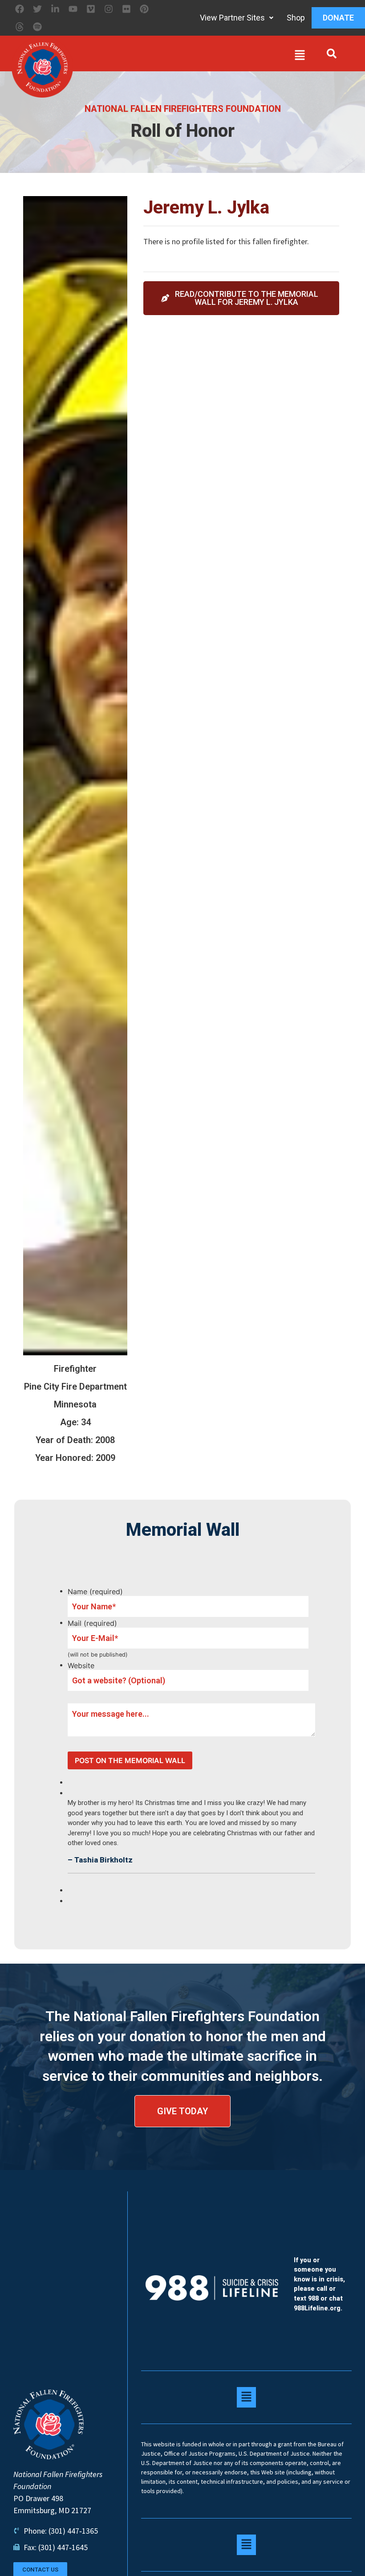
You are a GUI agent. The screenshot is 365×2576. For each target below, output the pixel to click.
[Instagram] (109, 9)
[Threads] (20, 27)
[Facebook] (20, 9)
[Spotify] (37, 27)
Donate (338, 18)
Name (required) (95, 1592)
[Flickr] (126, 9)
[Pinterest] (144, 9)
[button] (191, 57)
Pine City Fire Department (75, 1386)
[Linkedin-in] (55, 9)
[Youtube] (73, 9)
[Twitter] (37, 9)
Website (81, 1665)
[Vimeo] (91, 9)
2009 (105, 1458)
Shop (296, 18)
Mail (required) (92, 1623)
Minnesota (75, 1404)
